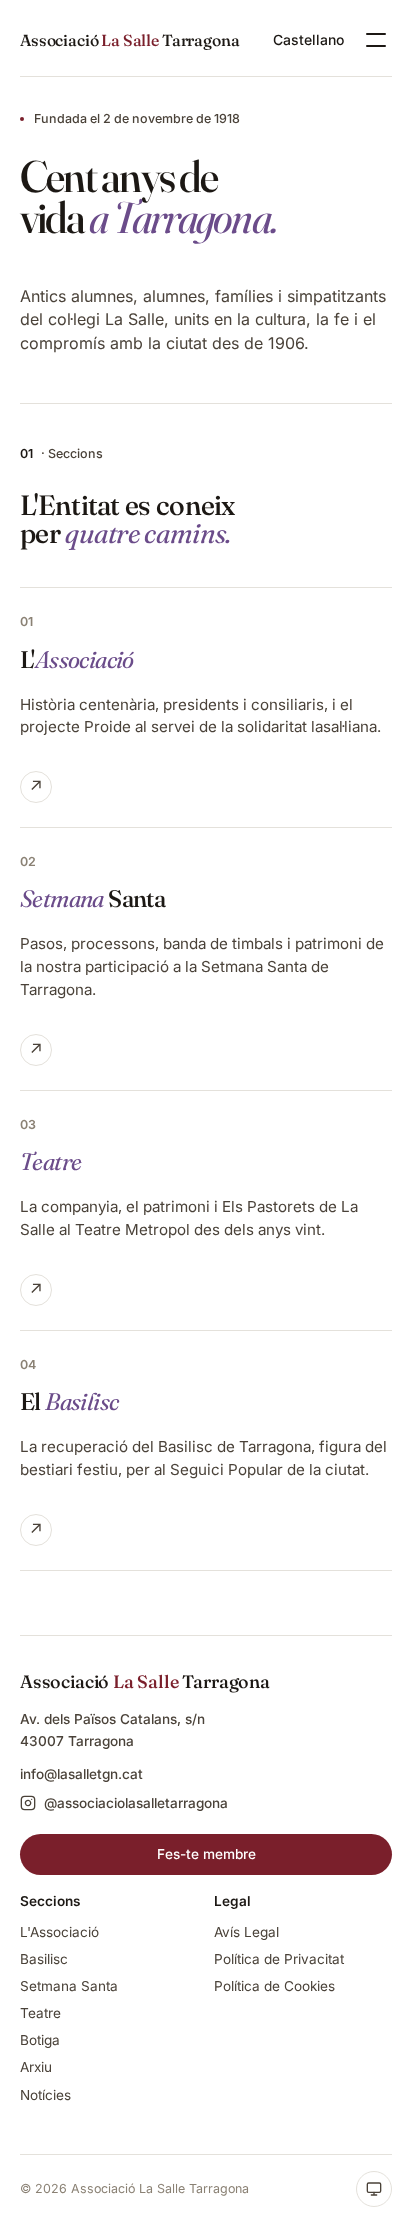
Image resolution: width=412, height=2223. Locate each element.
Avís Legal (246, 1932)
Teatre (40, 2013)
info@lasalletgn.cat (81, 1774)
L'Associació (59, 1932)
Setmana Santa (69, 1986)
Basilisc (44, 1959)
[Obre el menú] (376, 40)
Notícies (45, 2095)
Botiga (40, 2040)
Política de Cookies (274, 1986)
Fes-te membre (206, 1854)
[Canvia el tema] (374, 2189)
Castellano (308, 39)
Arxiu (36, 2067)
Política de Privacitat (279, 1959)
